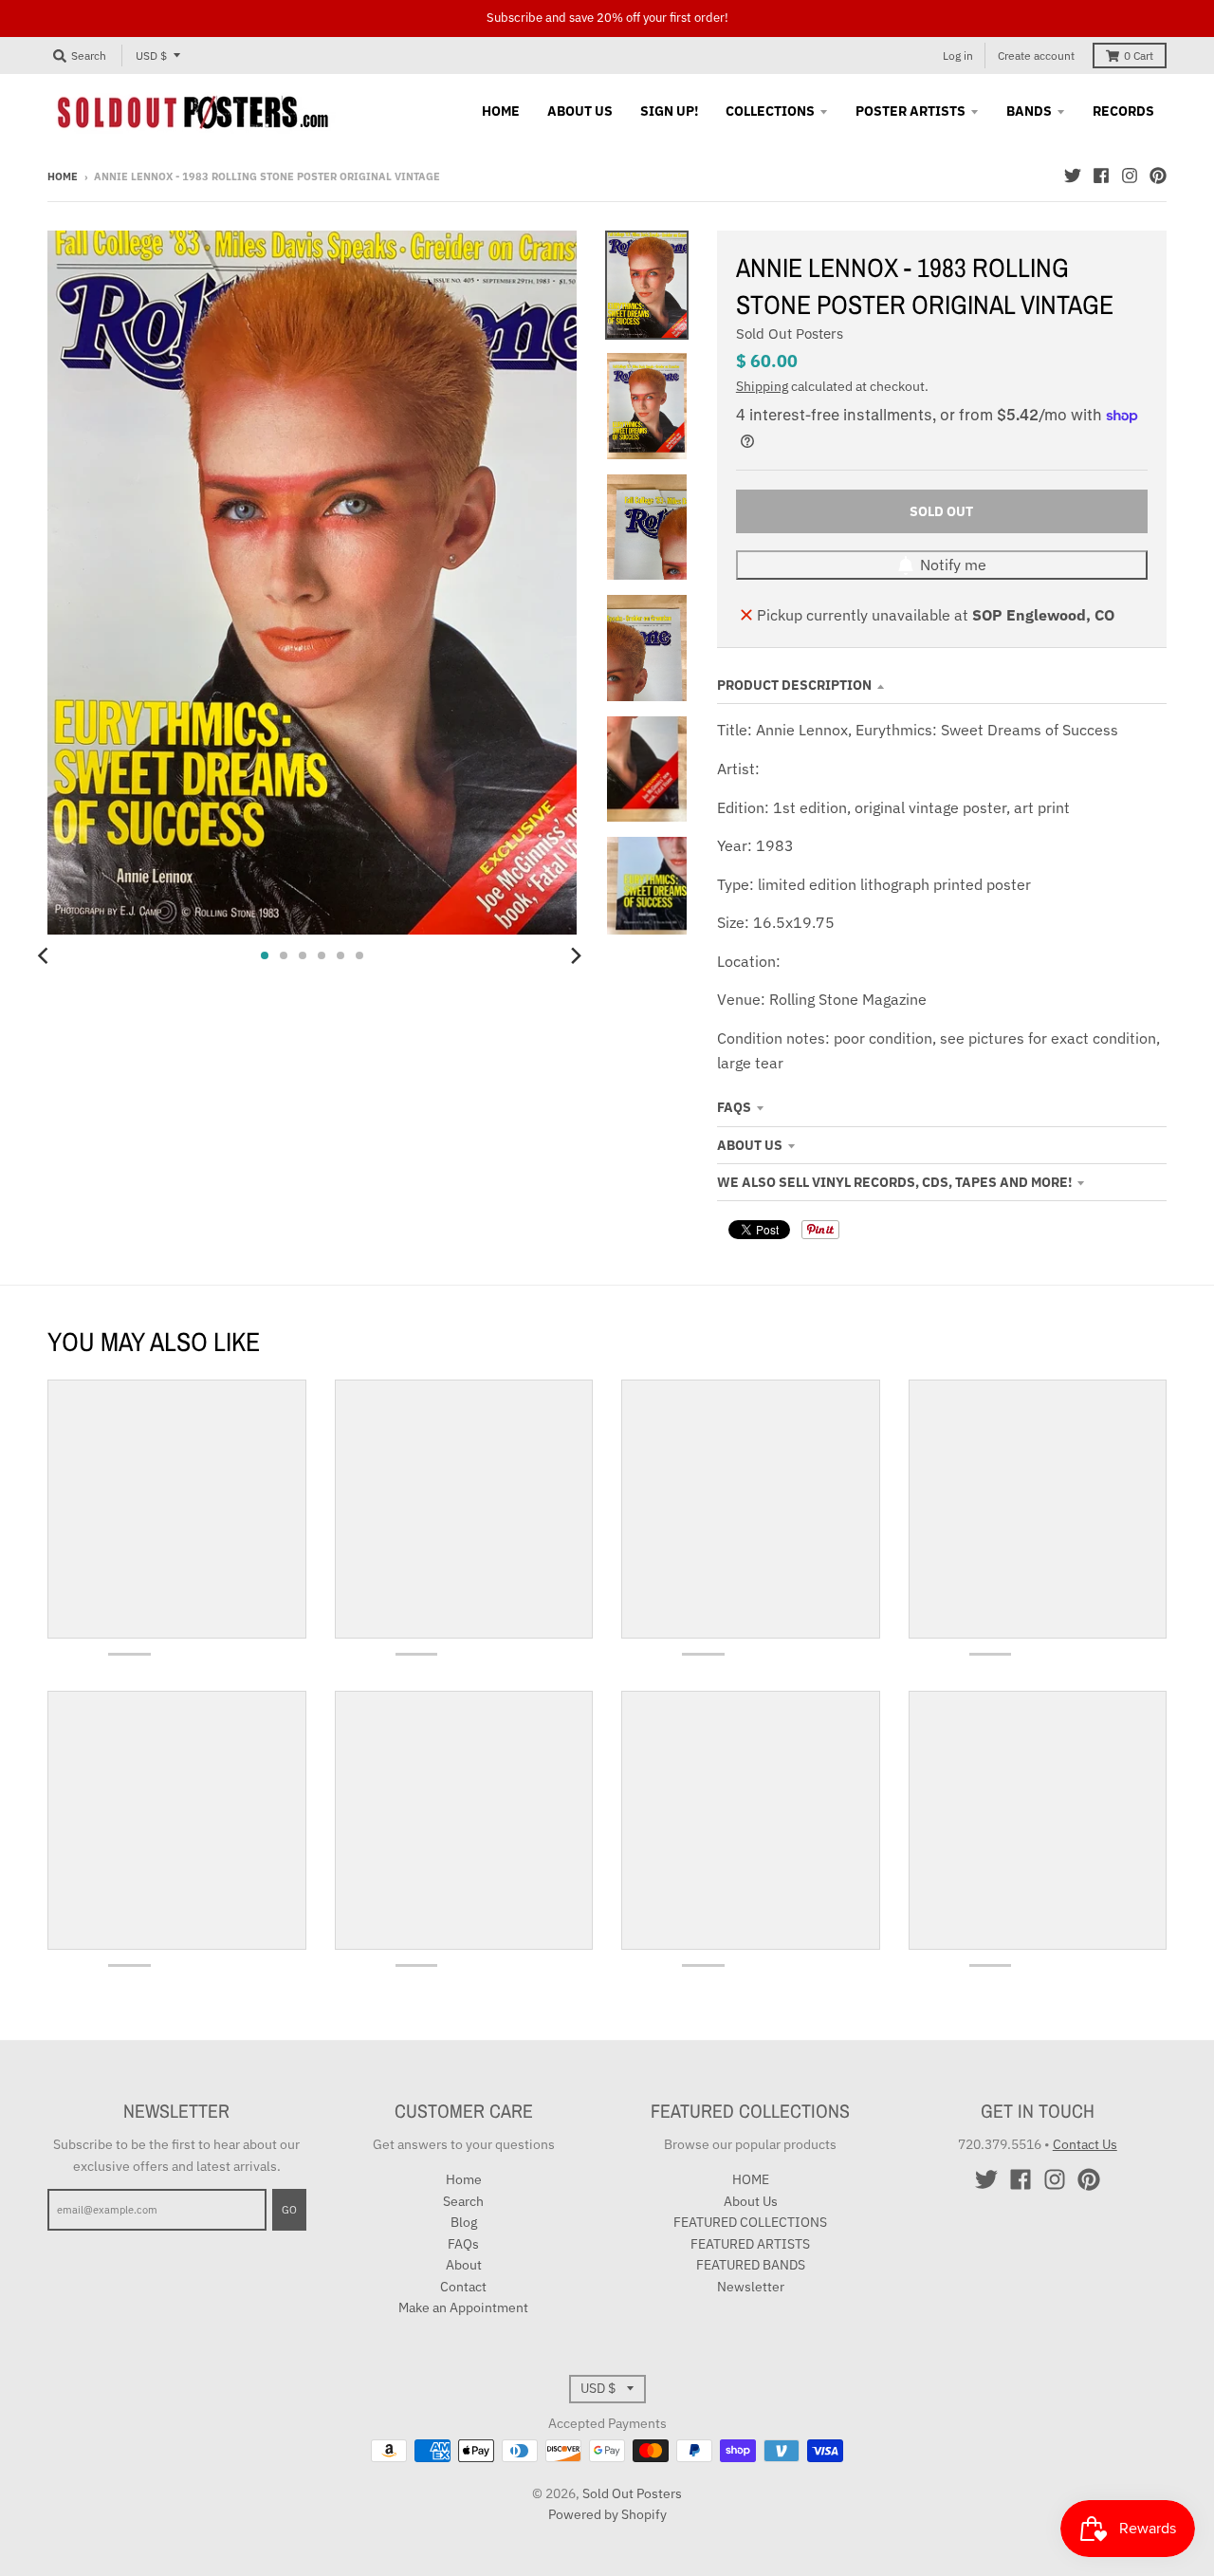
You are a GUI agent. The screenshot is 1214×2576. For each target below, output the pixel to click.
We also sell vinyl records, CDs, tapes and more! (894, 1182)
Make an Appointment (463, 2307)
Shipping (762, 386)
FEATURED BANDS (751, 2265)
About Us (750, 1145)
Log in (958, 56)
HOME (751, 2179)
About (464, 2265)
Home (63, 176)
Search (463, 2201)
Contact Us (1085, 2144)
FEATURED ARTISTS (750, 2244)
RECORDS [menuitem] (1123, 111)
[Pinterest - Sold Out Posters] (1158, 176)
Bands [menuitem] (1029, 111)
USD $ (151, 56)
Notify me (953, 565)
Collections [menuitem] (770, 111)
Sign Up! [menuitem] (669, 111)
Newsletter (751, 2287)
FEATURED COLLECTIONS (750, 2222)
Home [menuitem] (501, 111)
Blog (464, 2222)
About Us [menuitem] (580, 111)
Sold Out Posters (790, 334)
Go (289, 2210)
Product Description (794, 685)
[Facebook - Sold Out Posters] (1101, 176)
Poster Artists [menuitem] (910, 111)
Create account (1036, 56)
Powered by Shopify (607, 2514)
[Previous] (46, 955)
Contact (463, 2287)
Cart (1139, 56)
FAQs (734, 1107)
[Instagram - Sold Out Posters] (1130, 176)
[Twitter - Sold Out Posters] (1073, 176)
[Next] (575, 955)
